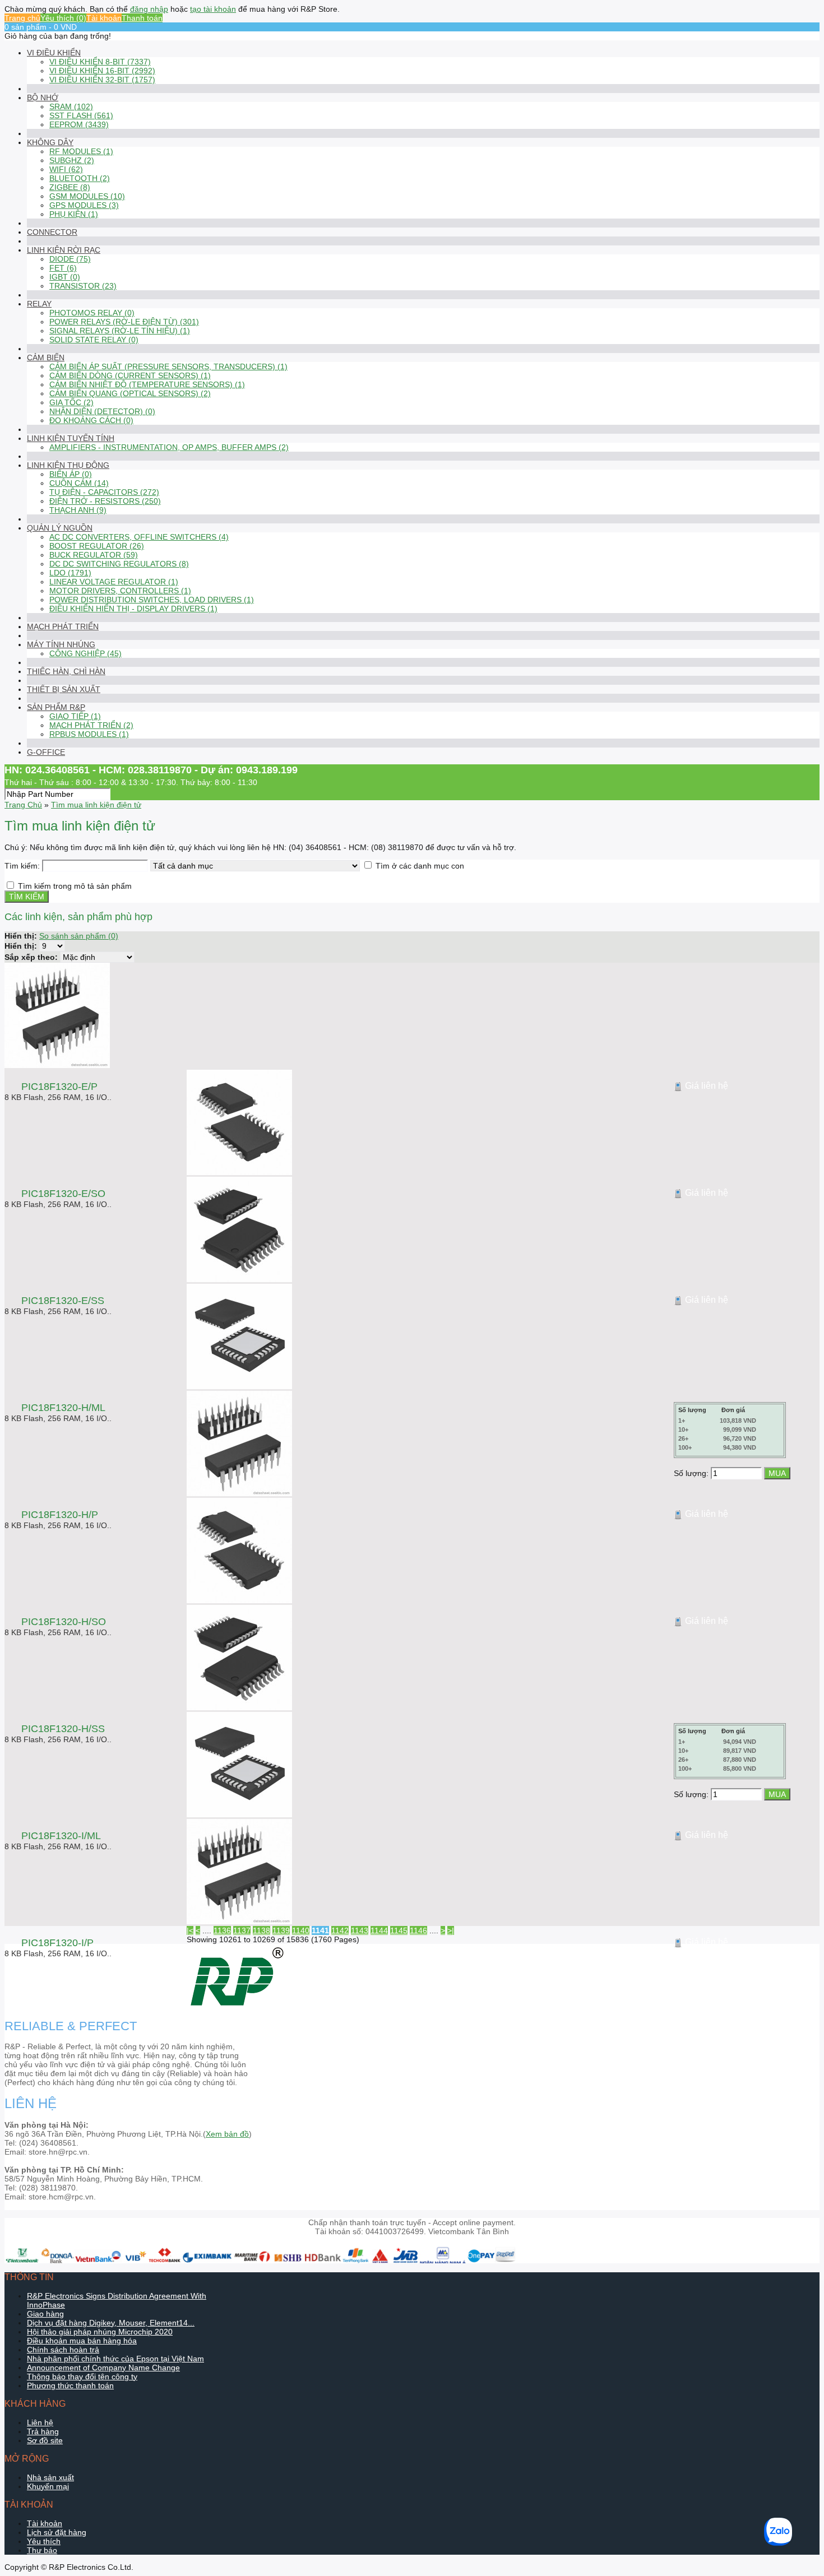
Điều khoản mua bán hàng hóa (82, 2341)
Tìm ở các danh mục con (420, 866)
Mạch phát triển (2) (91, 725)
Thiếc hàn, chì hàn (66, 671)
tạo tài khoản (213, 9)
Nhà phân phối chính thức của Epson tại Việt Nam (115, 2359)
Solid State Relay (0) (94, 340)
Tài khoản (104, 18)
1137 (242, 1930)
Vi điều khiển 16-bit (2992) (102, 71)
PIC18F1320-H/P (60, 1515)
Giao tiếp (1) (75, 716)
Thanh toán (142, 18)
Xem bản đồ (227, 2134)
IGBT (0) (65, 277)
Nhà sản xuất (50, 2477)
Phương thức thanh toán (70, 2385)
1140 (301, 1930)
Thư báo (42, 2550)
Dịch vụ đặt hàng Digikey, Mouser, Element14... (111, 2323)
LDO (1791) (70, 573)
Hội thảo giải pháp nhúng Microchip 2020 (100, 2332)
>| (451, 1930)
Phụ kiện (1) (74, 214)
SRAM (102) (71, 106)
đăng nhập (149, 9)
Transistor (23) (83, 286)
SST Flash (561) (81, 115)
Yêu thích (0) (63, 18)
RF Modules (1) (81, 151)
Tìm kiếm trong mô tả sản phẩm (75, 886)
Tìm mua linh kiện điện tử (96, 805)
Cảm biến (46, 358)
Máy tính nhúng (61, 644)
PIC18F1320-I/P (57, 1943)
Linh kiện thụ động (68, 465)
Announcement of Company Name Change (103, 2368)
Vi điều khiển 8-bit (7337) (100, 62)
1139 (281, 1930)
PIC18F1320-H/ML (63, 1408)
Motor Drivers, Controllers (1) (120, 591)
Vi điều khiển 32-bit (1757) (102, 80)
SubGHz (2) (72, 160)
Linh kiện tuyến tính (71, 438)
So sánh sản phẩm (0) (79, 936)
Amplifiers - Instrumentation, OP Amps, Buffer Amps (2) (169, 447)
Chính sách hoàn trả (63, 2350)
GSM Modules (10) (87, 196)
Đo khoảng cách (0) (91, 420)
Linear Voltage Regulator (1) (114, 582)
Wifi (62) (66, 169)
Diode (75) (70, 259)
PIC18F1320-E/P (59, 1087)
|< (190, 1930)
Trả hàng (43, 2431)
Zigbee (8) (70, 187)
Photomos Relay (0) (92, 313)
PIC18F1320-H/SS (63, 1729)
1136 (222, 1930)
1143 (360, 1930)
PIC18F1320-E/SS (63, 1301)
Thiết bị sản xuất (64, 689)
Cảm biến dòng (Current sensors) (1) (130, 375)
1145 (399, 1930)
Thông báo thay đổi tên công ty (82, 2377)
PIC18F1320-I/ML (61, 1836)
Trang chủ (22, 18)
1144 (379, 1930)
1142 (340, 1930)
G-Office (46, 752)
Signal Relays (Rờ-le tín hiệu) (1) (120, 331)
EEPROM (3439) (79, 124)
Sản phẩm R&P (56, 707)
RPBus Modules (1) (89, 734)
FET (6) (63, 268)
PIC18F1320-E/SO (63, 1194)
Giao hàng (45, 2314)
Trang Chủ (23, 805)
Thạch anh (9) (78, 510)
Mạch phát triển (63, 626)
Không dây (50, 142)
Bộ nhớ (43, 98)
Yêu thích (44, 2541)
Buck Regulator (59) (94, 555)
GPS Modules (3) (84, 205)
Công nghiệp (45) (85, 653)
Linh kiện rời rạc (64, 250)
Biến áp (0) (71, 474)
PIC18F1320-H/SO (64, 1622)
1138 (261, 1930)
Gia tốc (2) (71, 402)
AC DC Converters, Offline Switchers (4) (139, 537)
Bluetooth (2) (80, 178)
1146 (418, 1930)
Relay (39, 304)
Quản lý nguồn (60, 528)
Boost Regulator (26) (97, 546)
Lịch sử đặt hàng (57, 2532)
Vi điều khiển (54, 53)
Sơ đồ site (45, 2440)
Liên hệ (40, 2422)
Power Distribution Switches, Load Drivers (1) (152, 600)
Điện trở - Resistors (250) (105, 501)
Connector (52, 232)
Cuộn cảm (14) (79, 483)
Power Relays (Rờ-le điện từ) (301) (124, 322)
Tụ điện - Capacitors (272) (104, 492)
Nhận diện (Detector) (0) (102, 411)
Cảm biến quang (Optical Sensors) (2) (130, 393)
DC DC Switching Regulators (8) (119, 564)
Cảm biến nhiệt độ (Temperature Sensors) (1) (147, 384)
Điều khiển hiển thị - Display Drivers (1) (133, 609)
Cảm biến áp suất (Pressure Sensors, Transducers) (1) (168, 366)
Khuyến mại (48, 2486)
